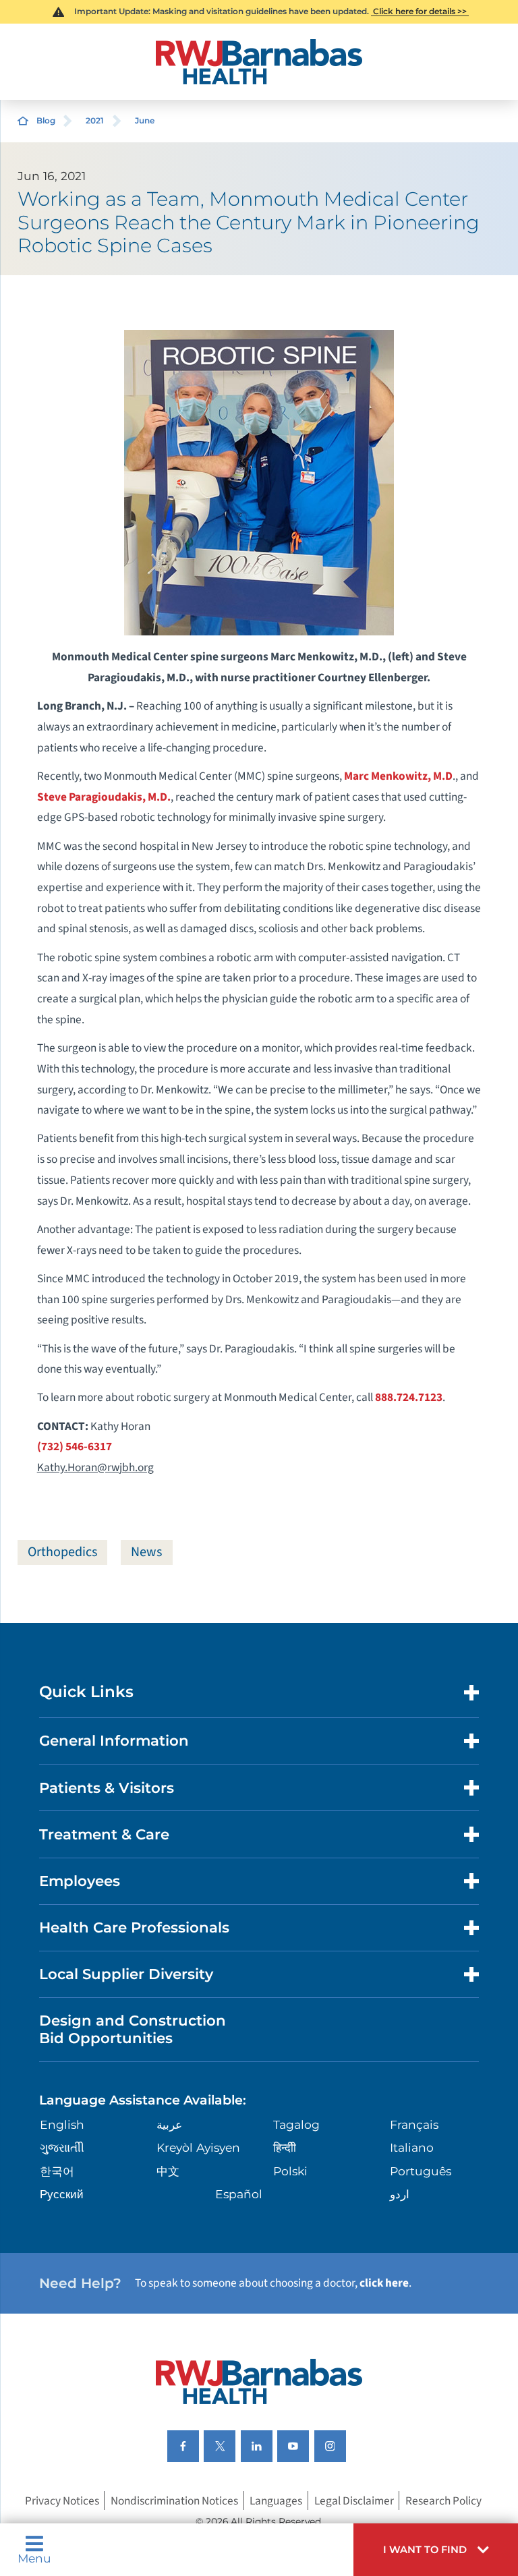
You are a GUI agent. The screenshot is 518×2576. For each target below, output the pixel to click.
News (146, 1552)
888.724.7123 (409, 1397)
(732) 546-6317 (75, 1447)
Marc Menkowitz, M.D (398, 776)
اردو (400, 2194)
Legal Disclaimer (354, 2500)
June (145, 120)
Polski (290, 2171)
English (62, 2124)
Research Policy (443, 2500)
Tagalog (296, 2124)
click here (384, 2283)
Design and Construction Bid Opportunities (133, 2029)
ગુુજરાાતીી (62, 2147)
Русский (62, 2194)
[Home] (259, 62)
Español (239, 2194)
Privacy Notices (62, 2500)
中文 (168, 2171)
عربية (169, 2124)
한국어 (57, 2171)
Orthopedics (62, 1552)
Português (421, 2171)
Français (414, 2124)
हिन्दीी (285, 2147)
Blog (46, 120)
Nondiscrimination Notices (174, 2500)
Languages (276, 2500)
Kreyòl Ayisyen (198, 2147)
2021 (95, 120)
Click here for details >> (420, 11)
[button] (436, 2550)
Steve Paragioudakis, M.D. (104, 797)
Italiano (412, 2147)
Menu (34, 2557)
